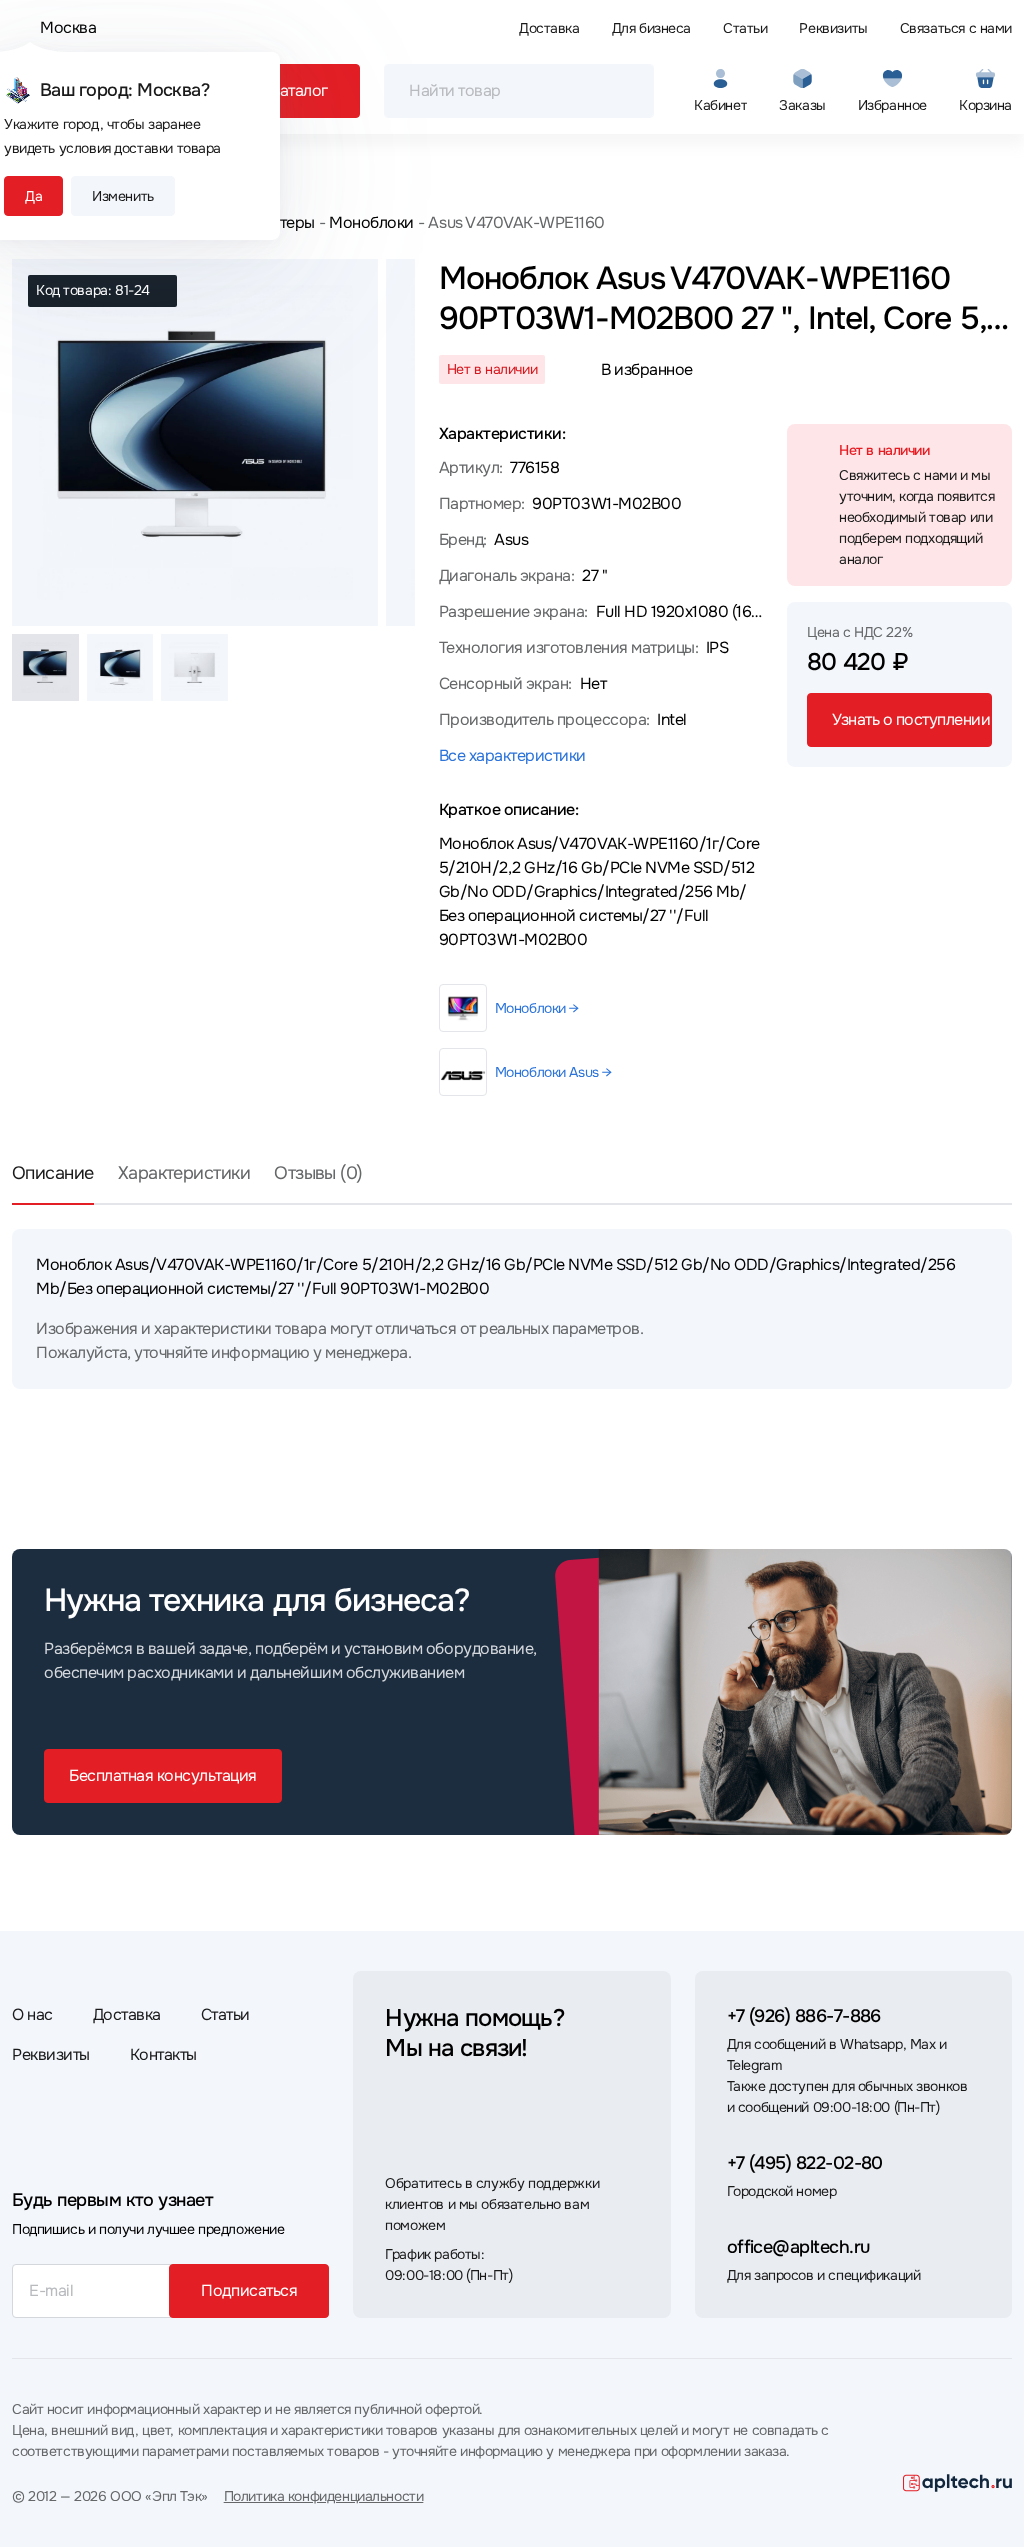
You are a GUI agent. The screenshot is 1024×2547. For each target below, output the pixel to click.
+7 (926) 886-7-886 (804, 2016)
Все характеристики (512, 755)
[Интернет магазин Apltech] (957, 2483)
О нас (32, 2014)
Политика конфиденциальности (324, 2496)
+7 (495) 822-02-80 (805, 2163)
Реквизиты (833, 28)
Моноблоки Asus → (553, 1072)
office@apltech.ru (798, 2247)
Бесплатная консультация (163, 1775)
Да (33, 196)
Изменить (123, 196)
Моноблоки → (537, 1008)
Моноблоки (371, 222)
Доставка (549, 28)
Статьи (745, 28)
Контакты (163, 2054)
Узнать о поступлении (911, 719)
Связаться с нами (956, 28)
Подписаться (249, 2290)
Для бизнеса (651, 28)
